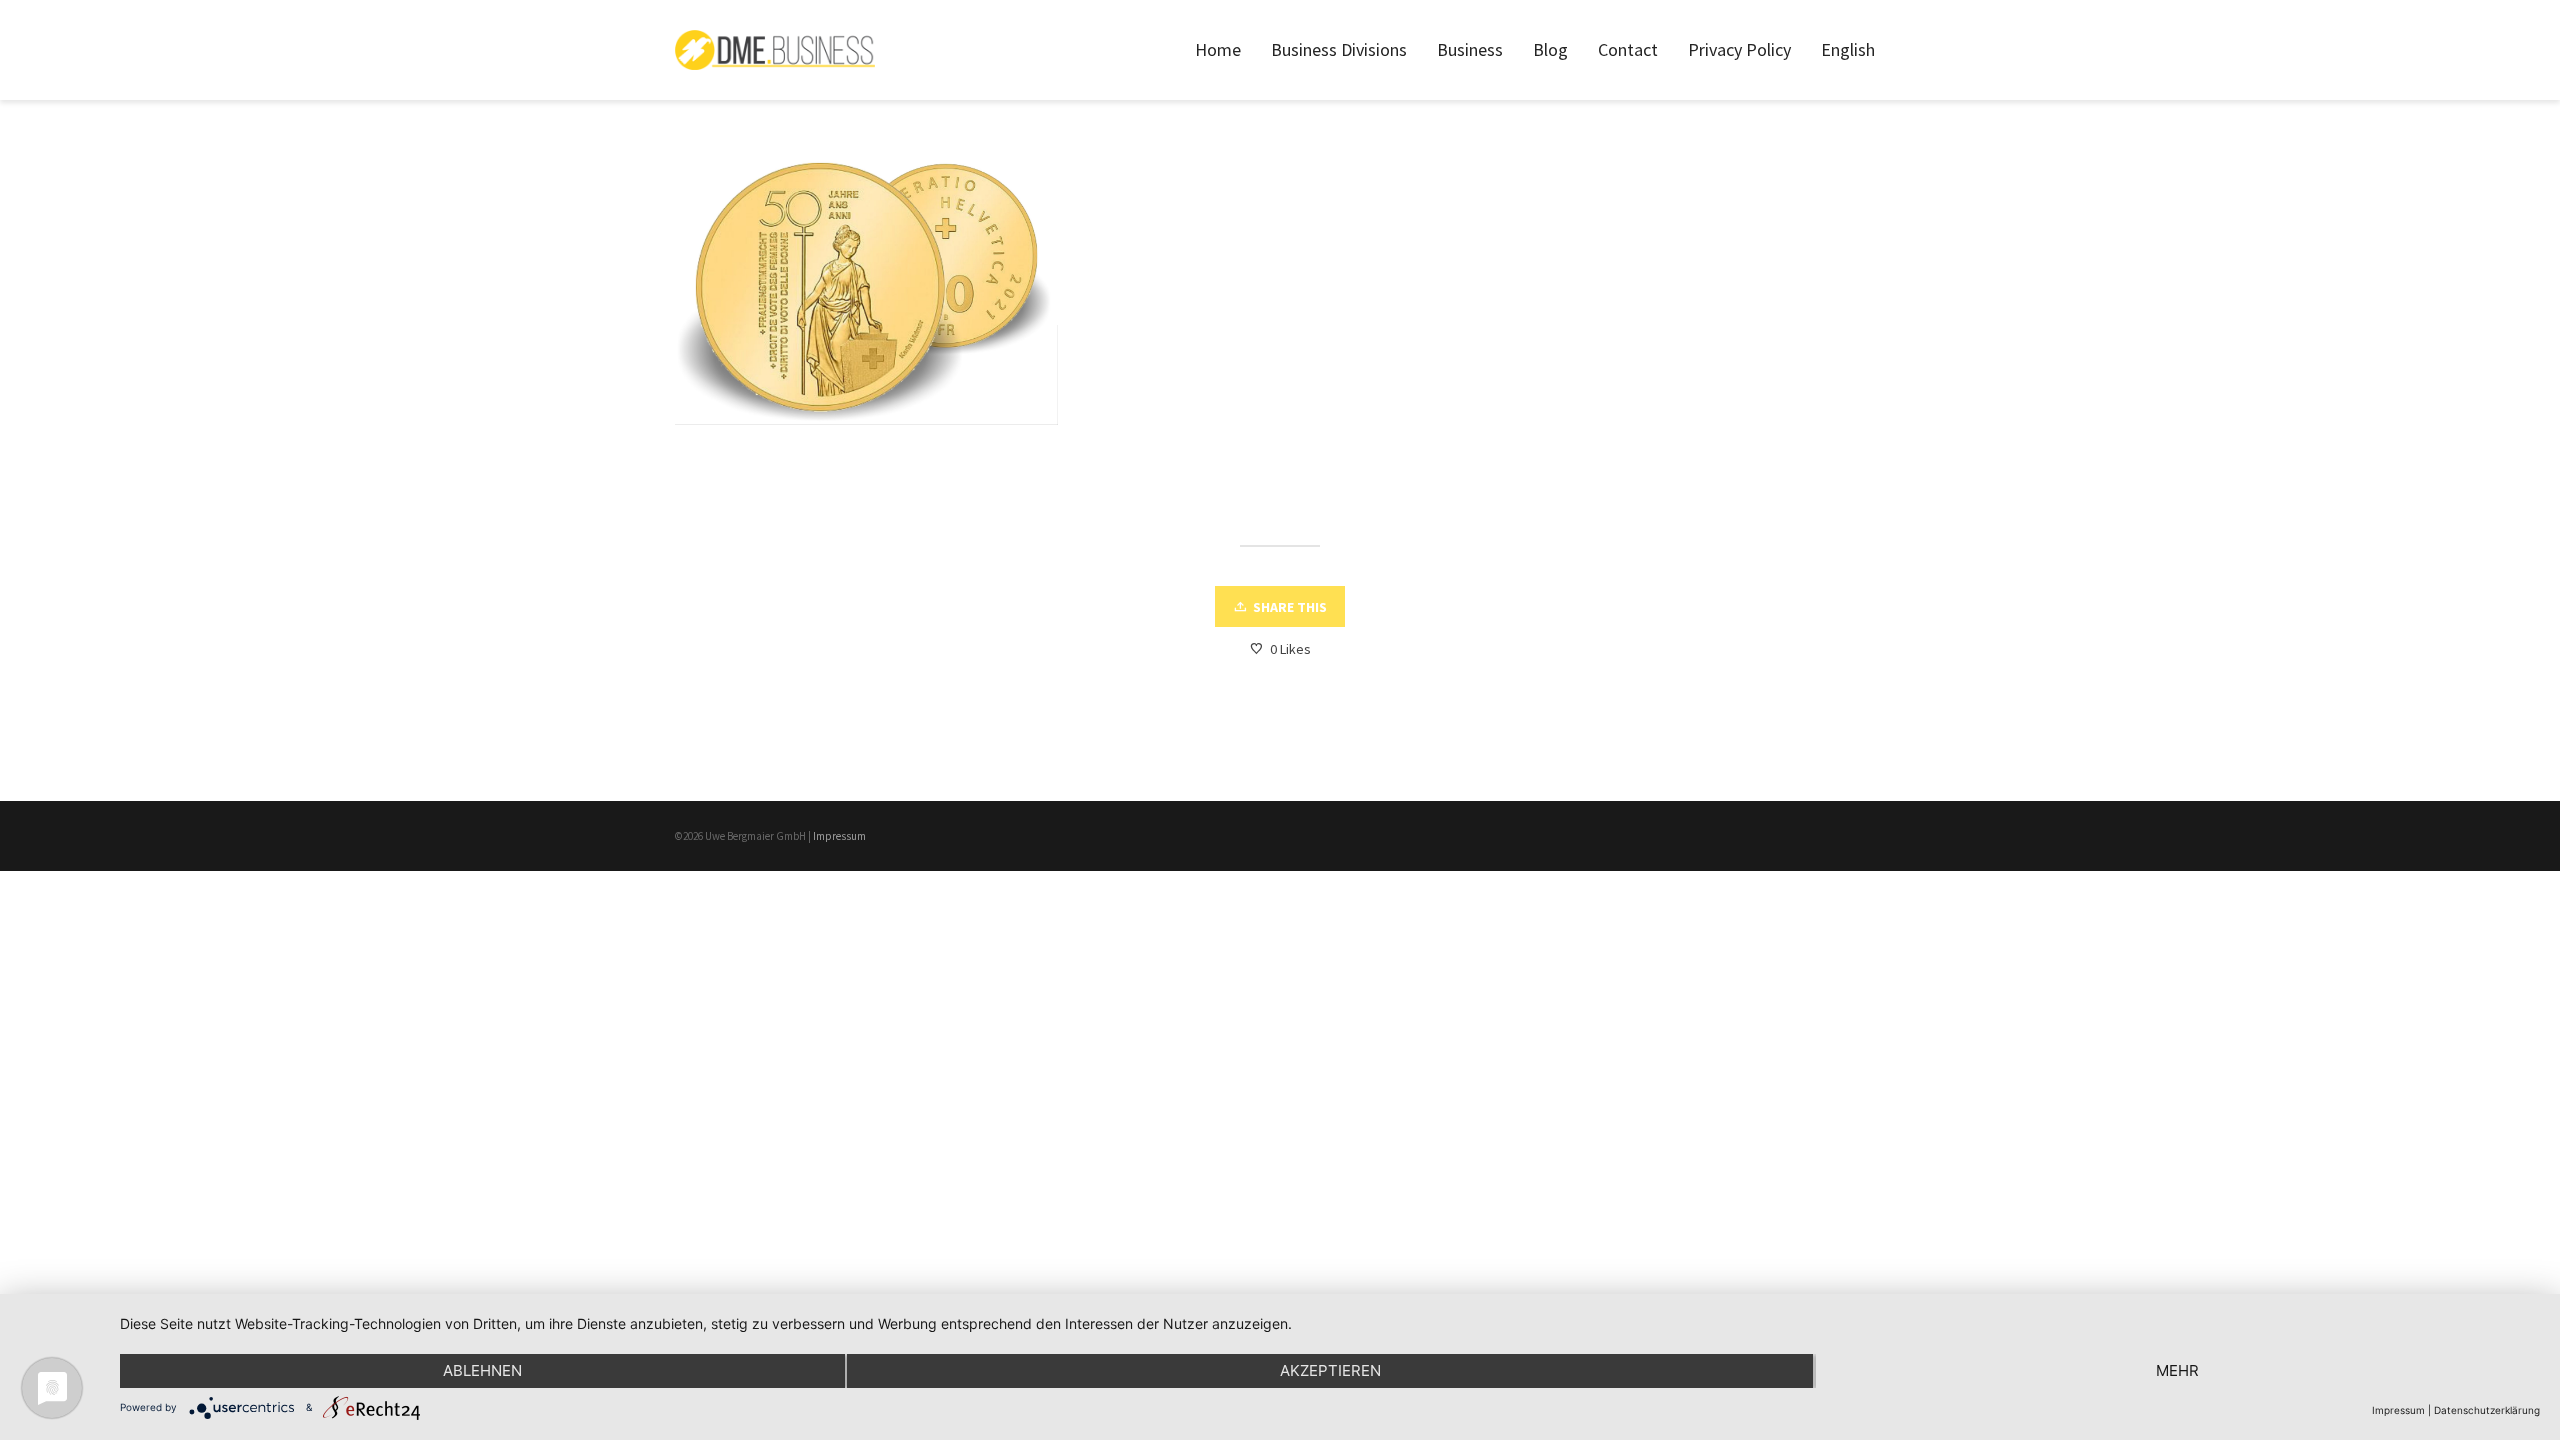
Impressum (839, 836)
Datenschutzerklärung (2487, 1410)
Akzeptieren (1330, 1370)
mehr (2177, 1370)
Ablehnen (482, 1370)
